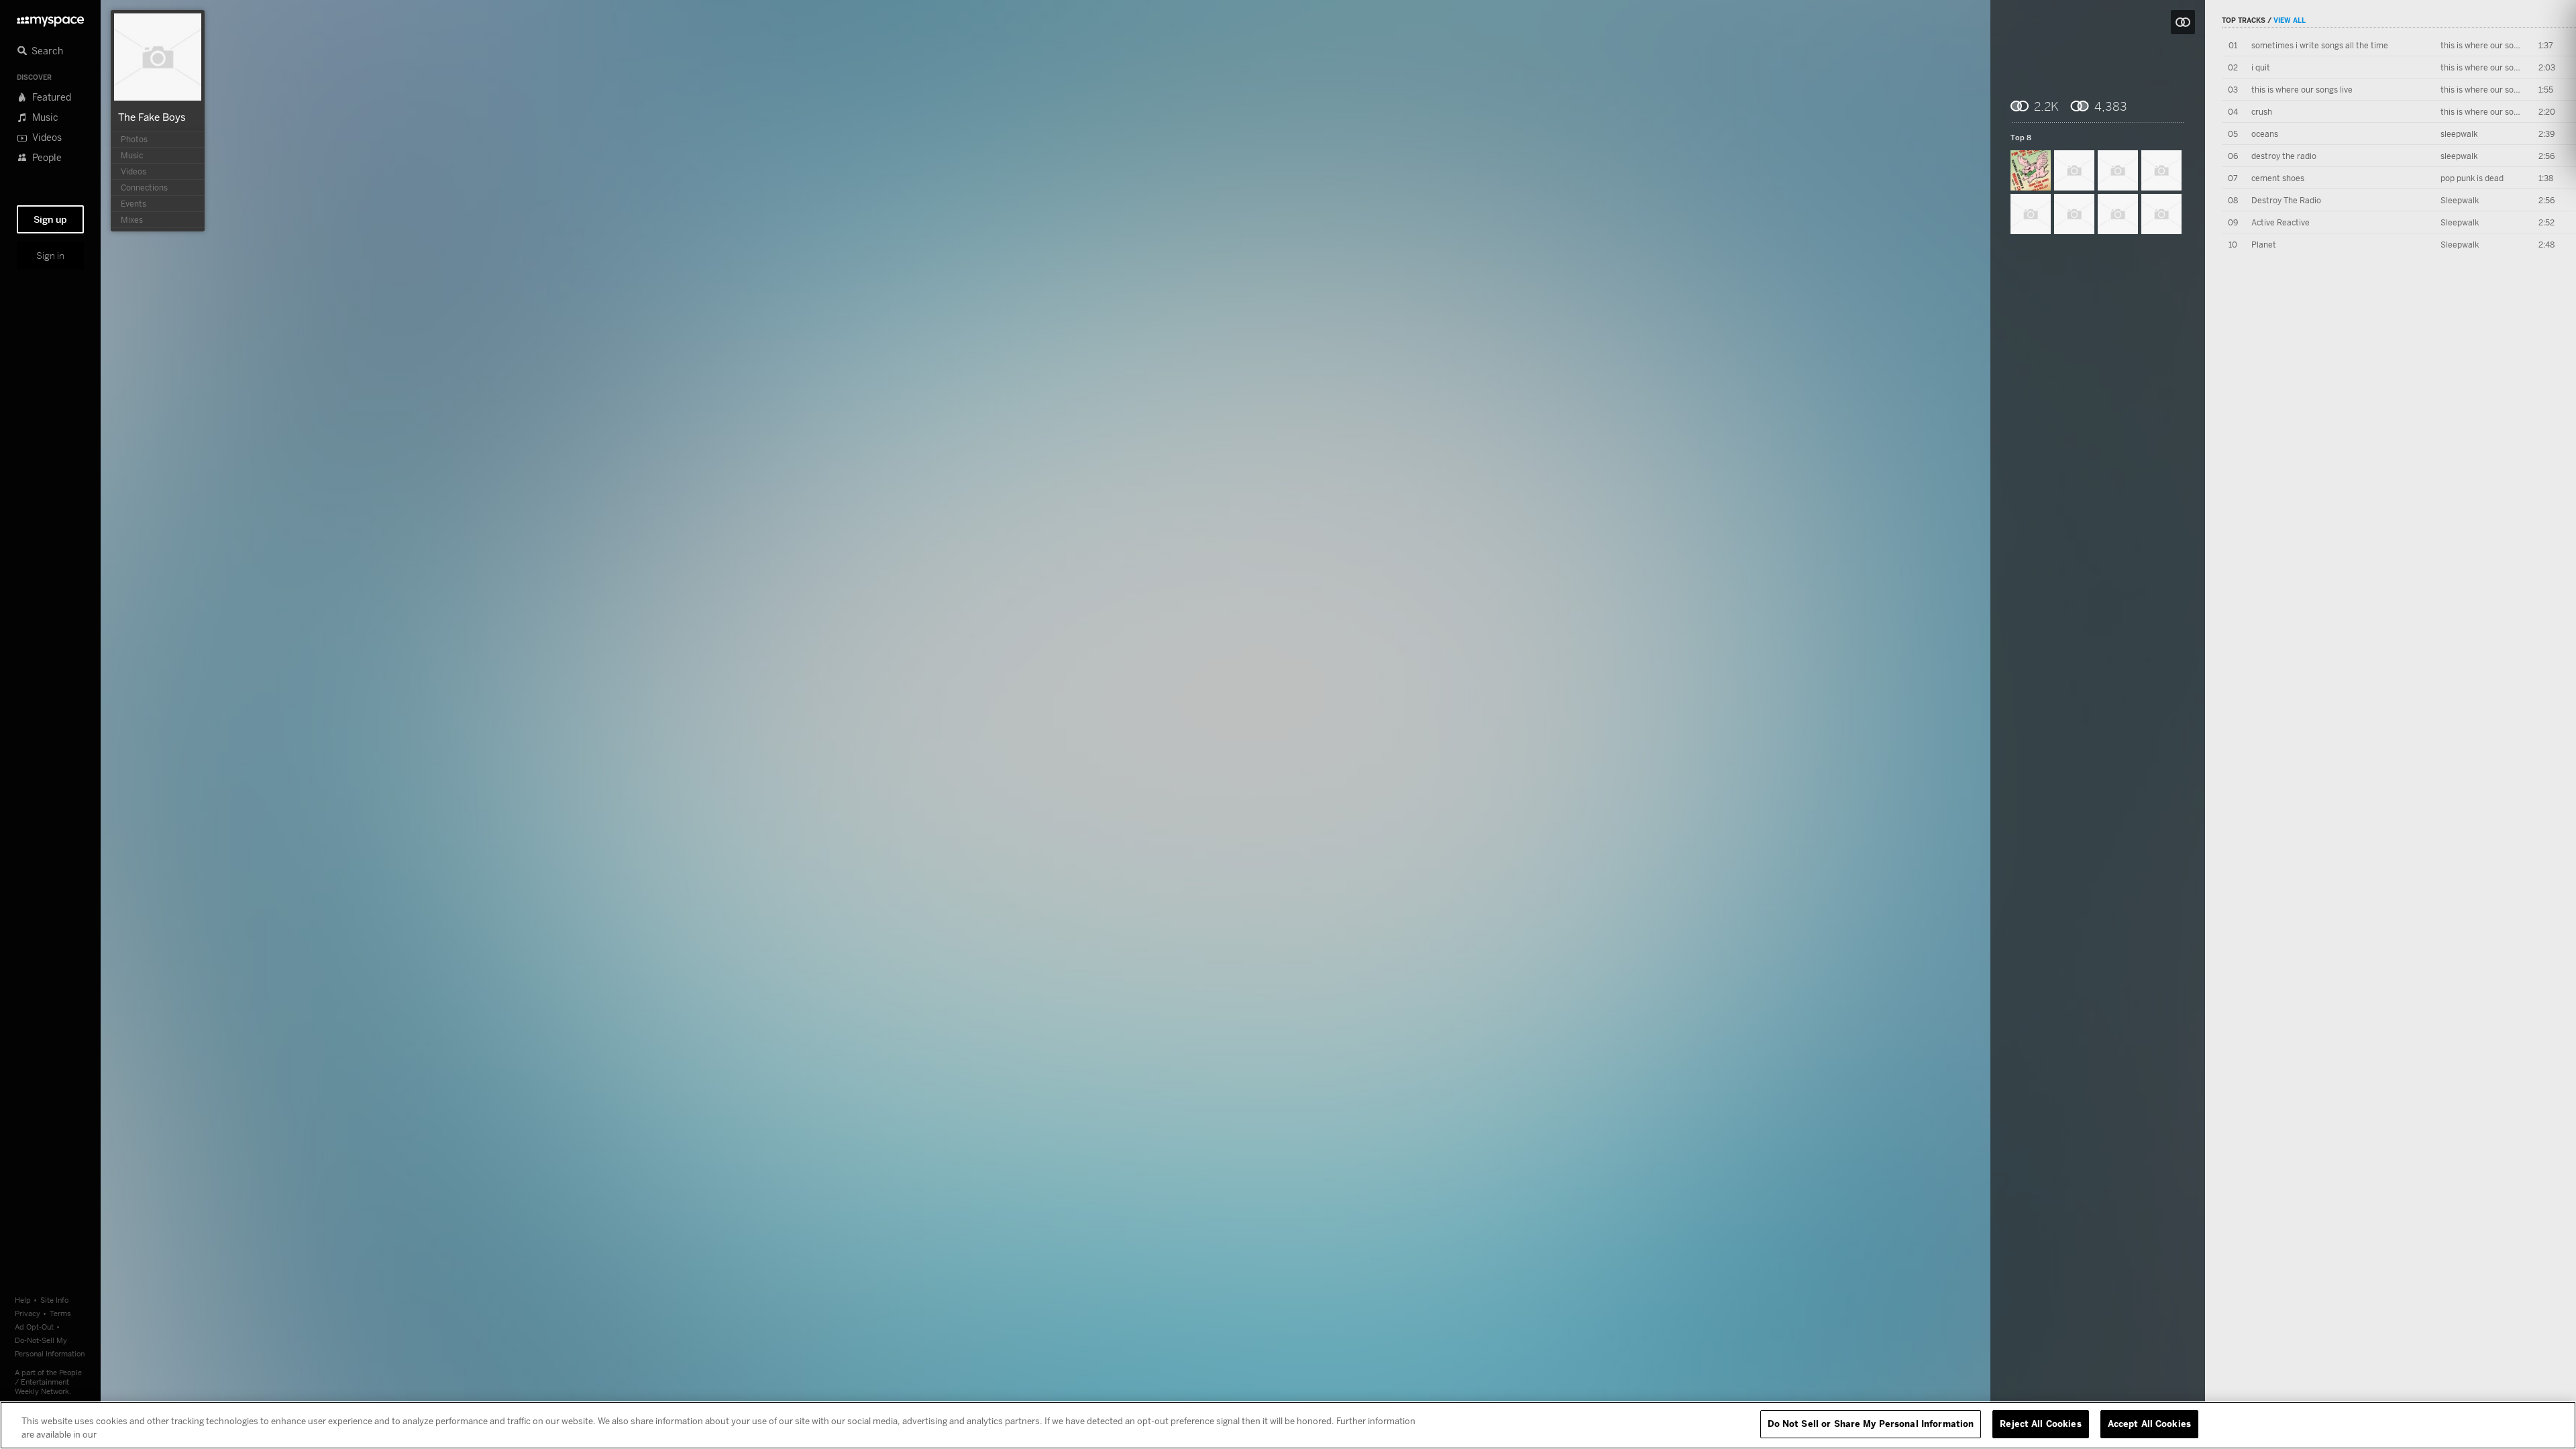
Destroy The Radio (2286, 200)
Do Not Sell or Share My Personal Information (1871, 1424)
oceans (2265, 134)
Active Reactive (2280, 222)
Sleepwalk (2460, 200)
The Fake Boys (152, 117)
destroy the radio (2284, 156)
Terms (60, 1313)
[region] (1288, 1425)
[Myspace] (50, 18)
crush (2262, 112)
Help (23, 1300)
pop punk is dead (2472, 178)
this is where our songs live (2491, 45)
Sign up (50, 219)
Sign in (50, 256)
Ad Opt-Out (34, 1327)
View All (2290, 20)
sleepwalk (2459, 134)
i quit (2261, 67)
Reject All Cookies (2040, 1424)
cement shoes (2278, 178)
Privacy (28, 1313)
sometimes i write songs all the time (2320, 45)
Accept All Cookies (2149, 1424)
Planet (2264, 245)
